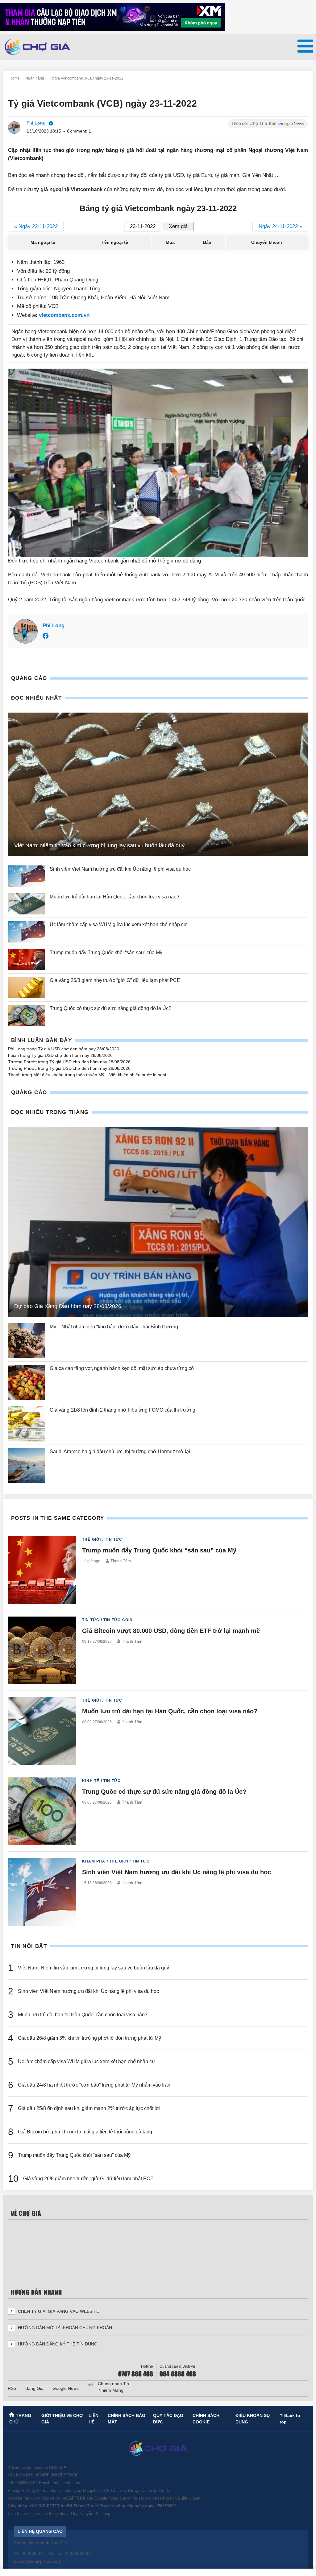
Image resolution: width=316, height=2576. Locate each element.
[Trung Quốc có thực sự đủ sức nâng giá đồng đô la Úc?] (27, 1015)
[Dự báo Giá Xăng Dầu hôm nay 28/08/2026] (158, 1222)
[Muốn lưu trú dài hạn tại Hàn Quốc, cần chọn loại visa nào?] (27, 904)
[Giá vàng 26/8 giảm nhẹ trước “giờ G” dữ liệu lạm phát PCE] (27, 987)
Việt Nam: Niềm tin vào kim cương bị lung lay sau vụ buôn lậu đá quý (99, 845)
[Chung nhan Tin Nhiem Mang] (111, 2387)
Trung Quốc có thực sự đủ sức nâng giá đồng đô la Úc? (110, 1008)
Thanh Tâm (121, 1561)
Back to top (290, 2419)
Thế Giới (92, 1539)
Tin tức (114, 1539)
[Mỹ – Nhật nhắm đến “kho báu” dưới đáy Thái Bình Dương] (27, 1341)
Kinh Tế (91, 1781)
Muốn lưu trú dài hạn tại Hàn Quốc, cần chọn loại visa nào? (114, 897)
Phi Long (54, 626)
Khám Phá (94, 1861)
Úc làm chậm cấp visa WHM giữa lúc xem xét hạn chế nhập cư (118, 924)
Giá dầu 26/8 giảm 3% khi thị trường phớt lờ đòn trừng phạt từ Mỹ (89, 2038)
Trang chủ (20, 2419)
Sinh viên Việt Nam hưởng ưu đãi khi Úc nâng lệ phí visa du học (120, 869)
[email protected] (67, 2483)
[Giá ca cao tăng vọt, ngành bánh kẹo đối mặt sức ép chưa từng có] (27, 1382)
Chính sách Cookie (206, 2419)
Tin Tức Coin (118, 1620)
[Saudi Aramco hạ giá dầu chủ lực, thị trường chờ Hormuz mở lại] (27, 1466)
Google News (66, 2388)
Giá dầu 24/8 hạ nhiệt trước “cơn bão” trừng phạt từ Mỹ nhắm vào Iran (94, 2085)
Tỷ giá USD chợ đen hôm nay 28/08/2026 (79, 1049)
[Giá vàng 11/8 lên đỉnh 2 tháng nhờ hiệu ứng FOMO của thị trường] (27, 1424)
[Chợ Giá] (37, 47)
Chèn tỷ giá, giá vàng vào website (58, 2311)
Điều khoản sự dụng (253, 2419)
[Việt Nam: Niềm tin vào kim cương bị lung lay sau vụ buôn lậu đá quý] (158, 784)
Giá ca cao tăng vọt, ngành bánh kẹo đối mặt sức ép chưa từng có (122, 1368)
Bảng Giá (34, 2388)
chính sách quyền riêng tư (151, 2498)
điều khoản (191, 2498)
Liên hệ (94, 2419)
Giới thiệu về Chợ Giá (62, 2419)
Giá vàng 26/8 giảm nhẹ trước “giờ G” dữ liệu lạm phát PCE (115, 980)
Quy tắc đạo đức (168, 2419)
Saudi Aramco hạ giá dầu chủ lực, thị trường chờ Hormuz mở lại (121, 1452)
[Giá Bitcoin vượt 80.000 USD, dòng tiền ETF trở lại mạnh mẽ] (42, 1650)
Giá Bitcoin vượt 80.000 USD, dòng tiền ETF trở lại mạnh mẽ (171, 1631)
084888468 (25, 2483)
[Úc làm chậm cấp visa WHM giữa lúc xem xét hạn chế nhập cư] (27, 932)
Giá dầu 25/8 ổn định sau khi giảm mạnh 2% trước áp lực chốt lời (89, 2108)
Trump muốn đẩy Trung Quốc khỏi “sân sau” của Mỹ (106, 953)
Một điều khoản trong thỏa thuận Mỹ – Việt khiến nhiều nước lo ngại (100, 1075)
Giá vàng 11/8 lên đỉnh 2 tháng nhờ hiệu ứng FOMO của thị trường (123, 1410)
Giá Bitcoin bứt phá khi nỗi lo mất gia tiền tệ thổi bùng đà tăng (86, 2132)
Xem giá (178, 226)
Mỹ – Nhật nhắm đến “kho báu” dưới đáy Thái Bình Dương (114, 1327)
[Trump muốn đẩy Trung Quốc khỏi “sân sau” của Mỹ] (27, 960)
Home (15, 78)
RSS (12, 2388)
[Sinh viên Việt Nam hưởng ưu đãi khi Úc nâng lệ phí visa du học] (27, 876)
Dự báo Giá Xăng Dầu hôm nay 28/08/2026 (68, 1306)
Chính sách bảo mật (127, 2419)
